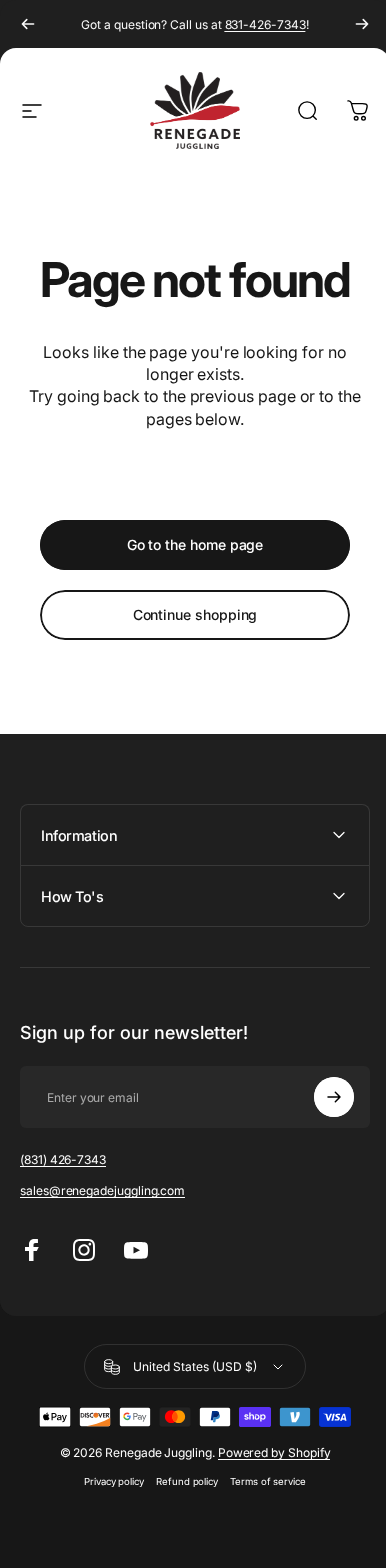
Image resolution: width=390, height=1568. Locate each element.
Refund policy (180, 1481)
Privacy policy (106, 1481)
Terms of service (261, 1481)
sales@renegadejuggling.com (102, 1190)
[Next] (362, 24)
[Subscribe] (319, 1097)
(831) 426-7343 (63, 1159)
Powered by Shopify (266, 1452)
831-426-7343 (265, 24)
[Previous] (28, 24)
